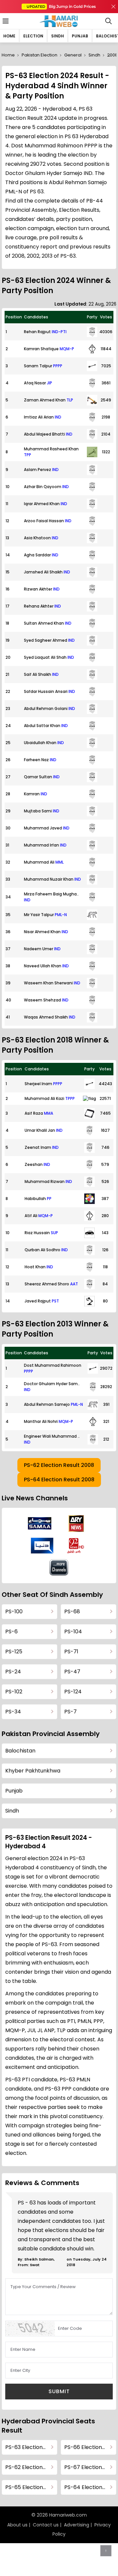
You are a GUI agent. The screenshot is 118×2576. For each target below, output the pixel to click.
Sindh (58, 36)
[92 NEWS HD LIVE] (76, 1545)
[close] (113, 7)
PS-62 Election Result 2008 (59, 1465)
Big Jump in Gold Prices (62, 6)
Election (33, 36)
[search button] (108, 21)
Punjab (80, 36)
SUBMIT (59, 2391)
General (73, 55)
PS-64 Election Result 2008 (59, 1480)
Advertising (77, 2525)
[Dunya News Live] (42, 1546)
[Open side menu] (5, 21)
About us (17, 2525)
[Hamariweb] (59, 21)
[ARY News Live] (76, 1524)
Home (9, 36)
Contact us (46, 2525)
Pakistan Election (39, 55)
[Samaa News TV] (40, 1523)
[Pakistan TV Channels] (59, 1567)
